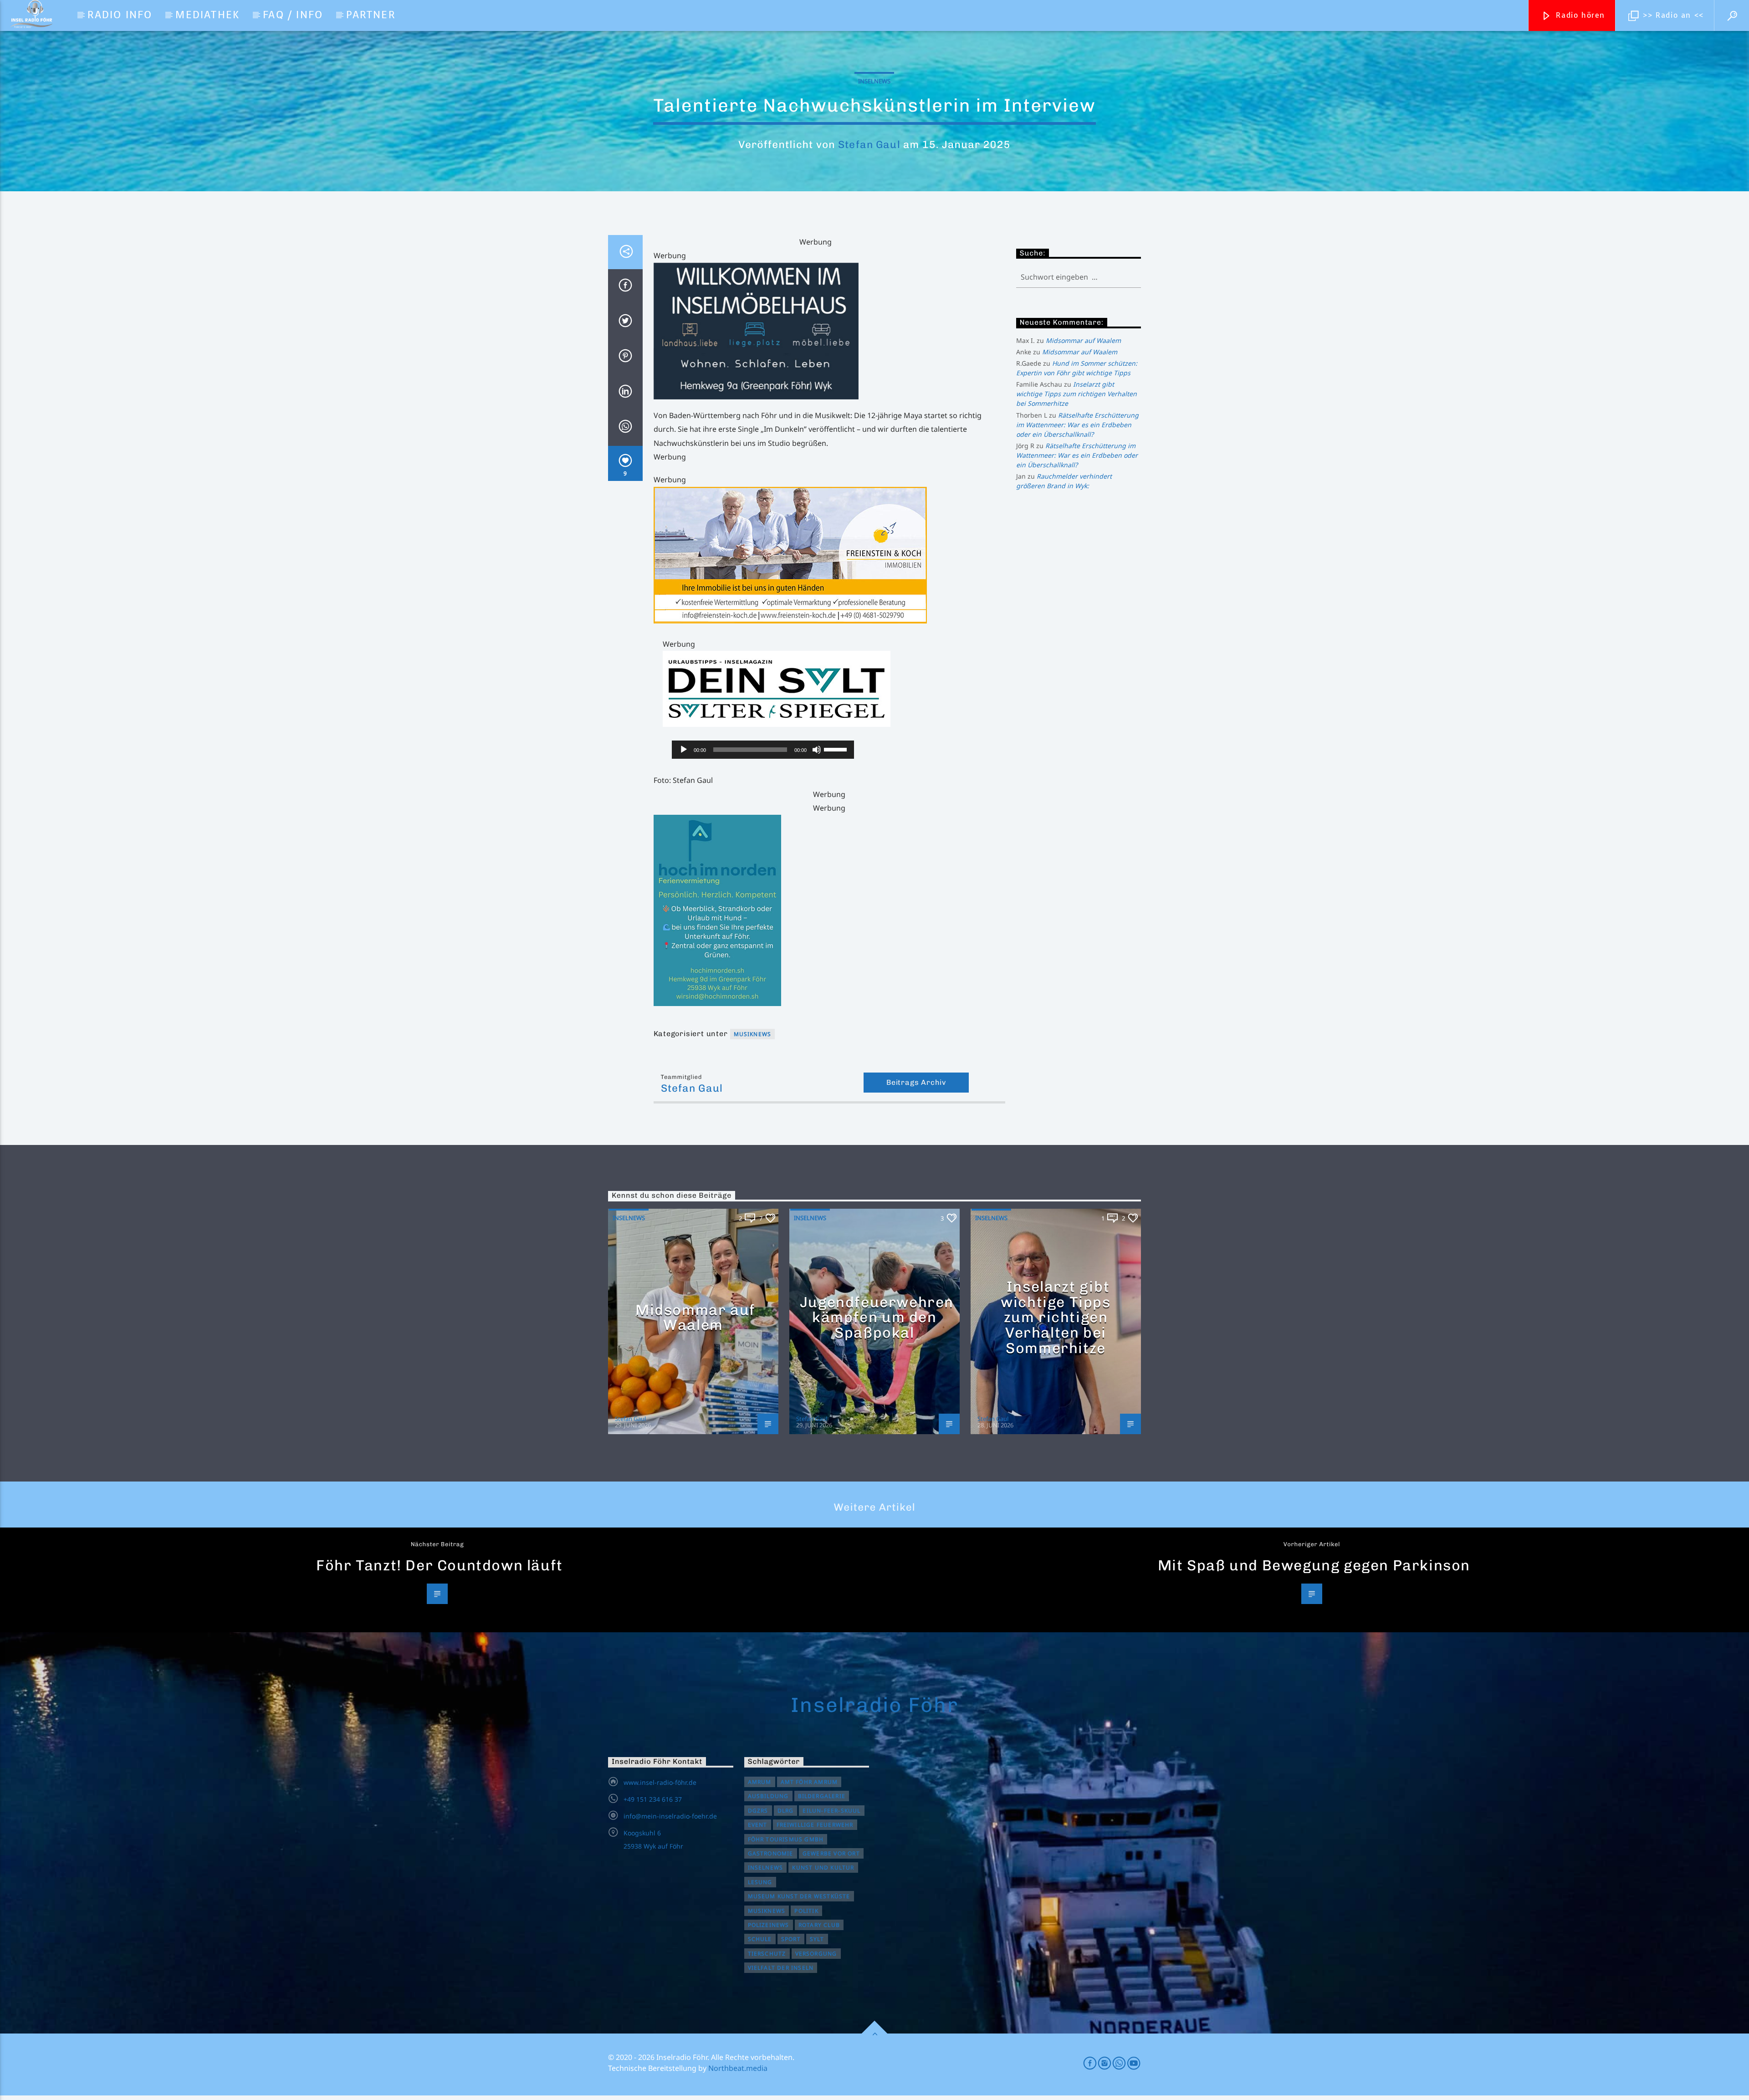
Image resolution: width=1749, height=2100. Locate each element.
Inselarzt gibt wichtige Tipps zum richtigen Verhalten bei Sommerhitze (1077, 394)
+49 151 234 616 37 (653, 1799)
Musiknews (753, 1034)
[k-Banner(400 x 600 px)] (829, 910)
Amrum (760, 1782)
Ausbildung (768, 1796)
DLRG (786, 1811)
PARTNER (371, 15)
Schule (760, 1939)
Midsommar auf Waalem (1083, 340)
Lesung (760, 1882)
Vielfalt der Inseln (781, 1968)
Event (758, 1825)
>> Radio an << (1672, 15)
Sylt (817, 1939)
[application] (763, 750)
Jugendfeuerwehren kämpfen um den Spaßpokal (877, 1317)
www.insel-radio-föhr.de (660, 1782)
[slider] (837, 749)
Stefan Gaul (869, 145)
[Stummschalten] (817, 750)
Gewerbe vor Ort (831, 1853)
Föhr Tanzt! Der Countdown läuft (440, 1565)
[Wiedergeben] (684, 750)
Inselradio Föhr (874, 1705)
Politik (806, 1911)
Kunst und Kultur (823, 1868)
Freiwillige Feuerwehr (815, 1825)
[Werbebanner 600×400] (829, 331)
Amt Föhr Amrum (809, 1782)
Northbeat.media (738, 2068)
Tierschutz (767, 1954)
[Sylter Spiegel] (834, 689)
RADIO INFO (120, 15)
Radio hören (1579, 15)
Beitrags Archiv (916, 1082)
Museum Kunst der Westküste (799, 1896)
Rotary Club (819, 1925)
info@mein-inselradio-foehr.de (670, 1816)
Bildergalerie (822, 1796)
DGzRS (758, 1811)
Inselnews (874, 81)
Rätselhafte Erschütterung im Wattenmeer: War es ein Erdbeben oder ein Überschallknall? (1077, 425)
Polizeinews (769, 1925)
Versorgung (816, 1954)
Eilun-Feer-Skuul (831, 1811)
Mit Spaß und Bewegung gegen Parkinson (1314, 1565)
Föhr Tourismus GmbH (786, 1839)
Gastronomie (771, 1853)
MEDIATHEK (207, 15)
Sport (791, 1939)
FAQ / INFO (293, 15)
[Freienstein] (829, 555)
